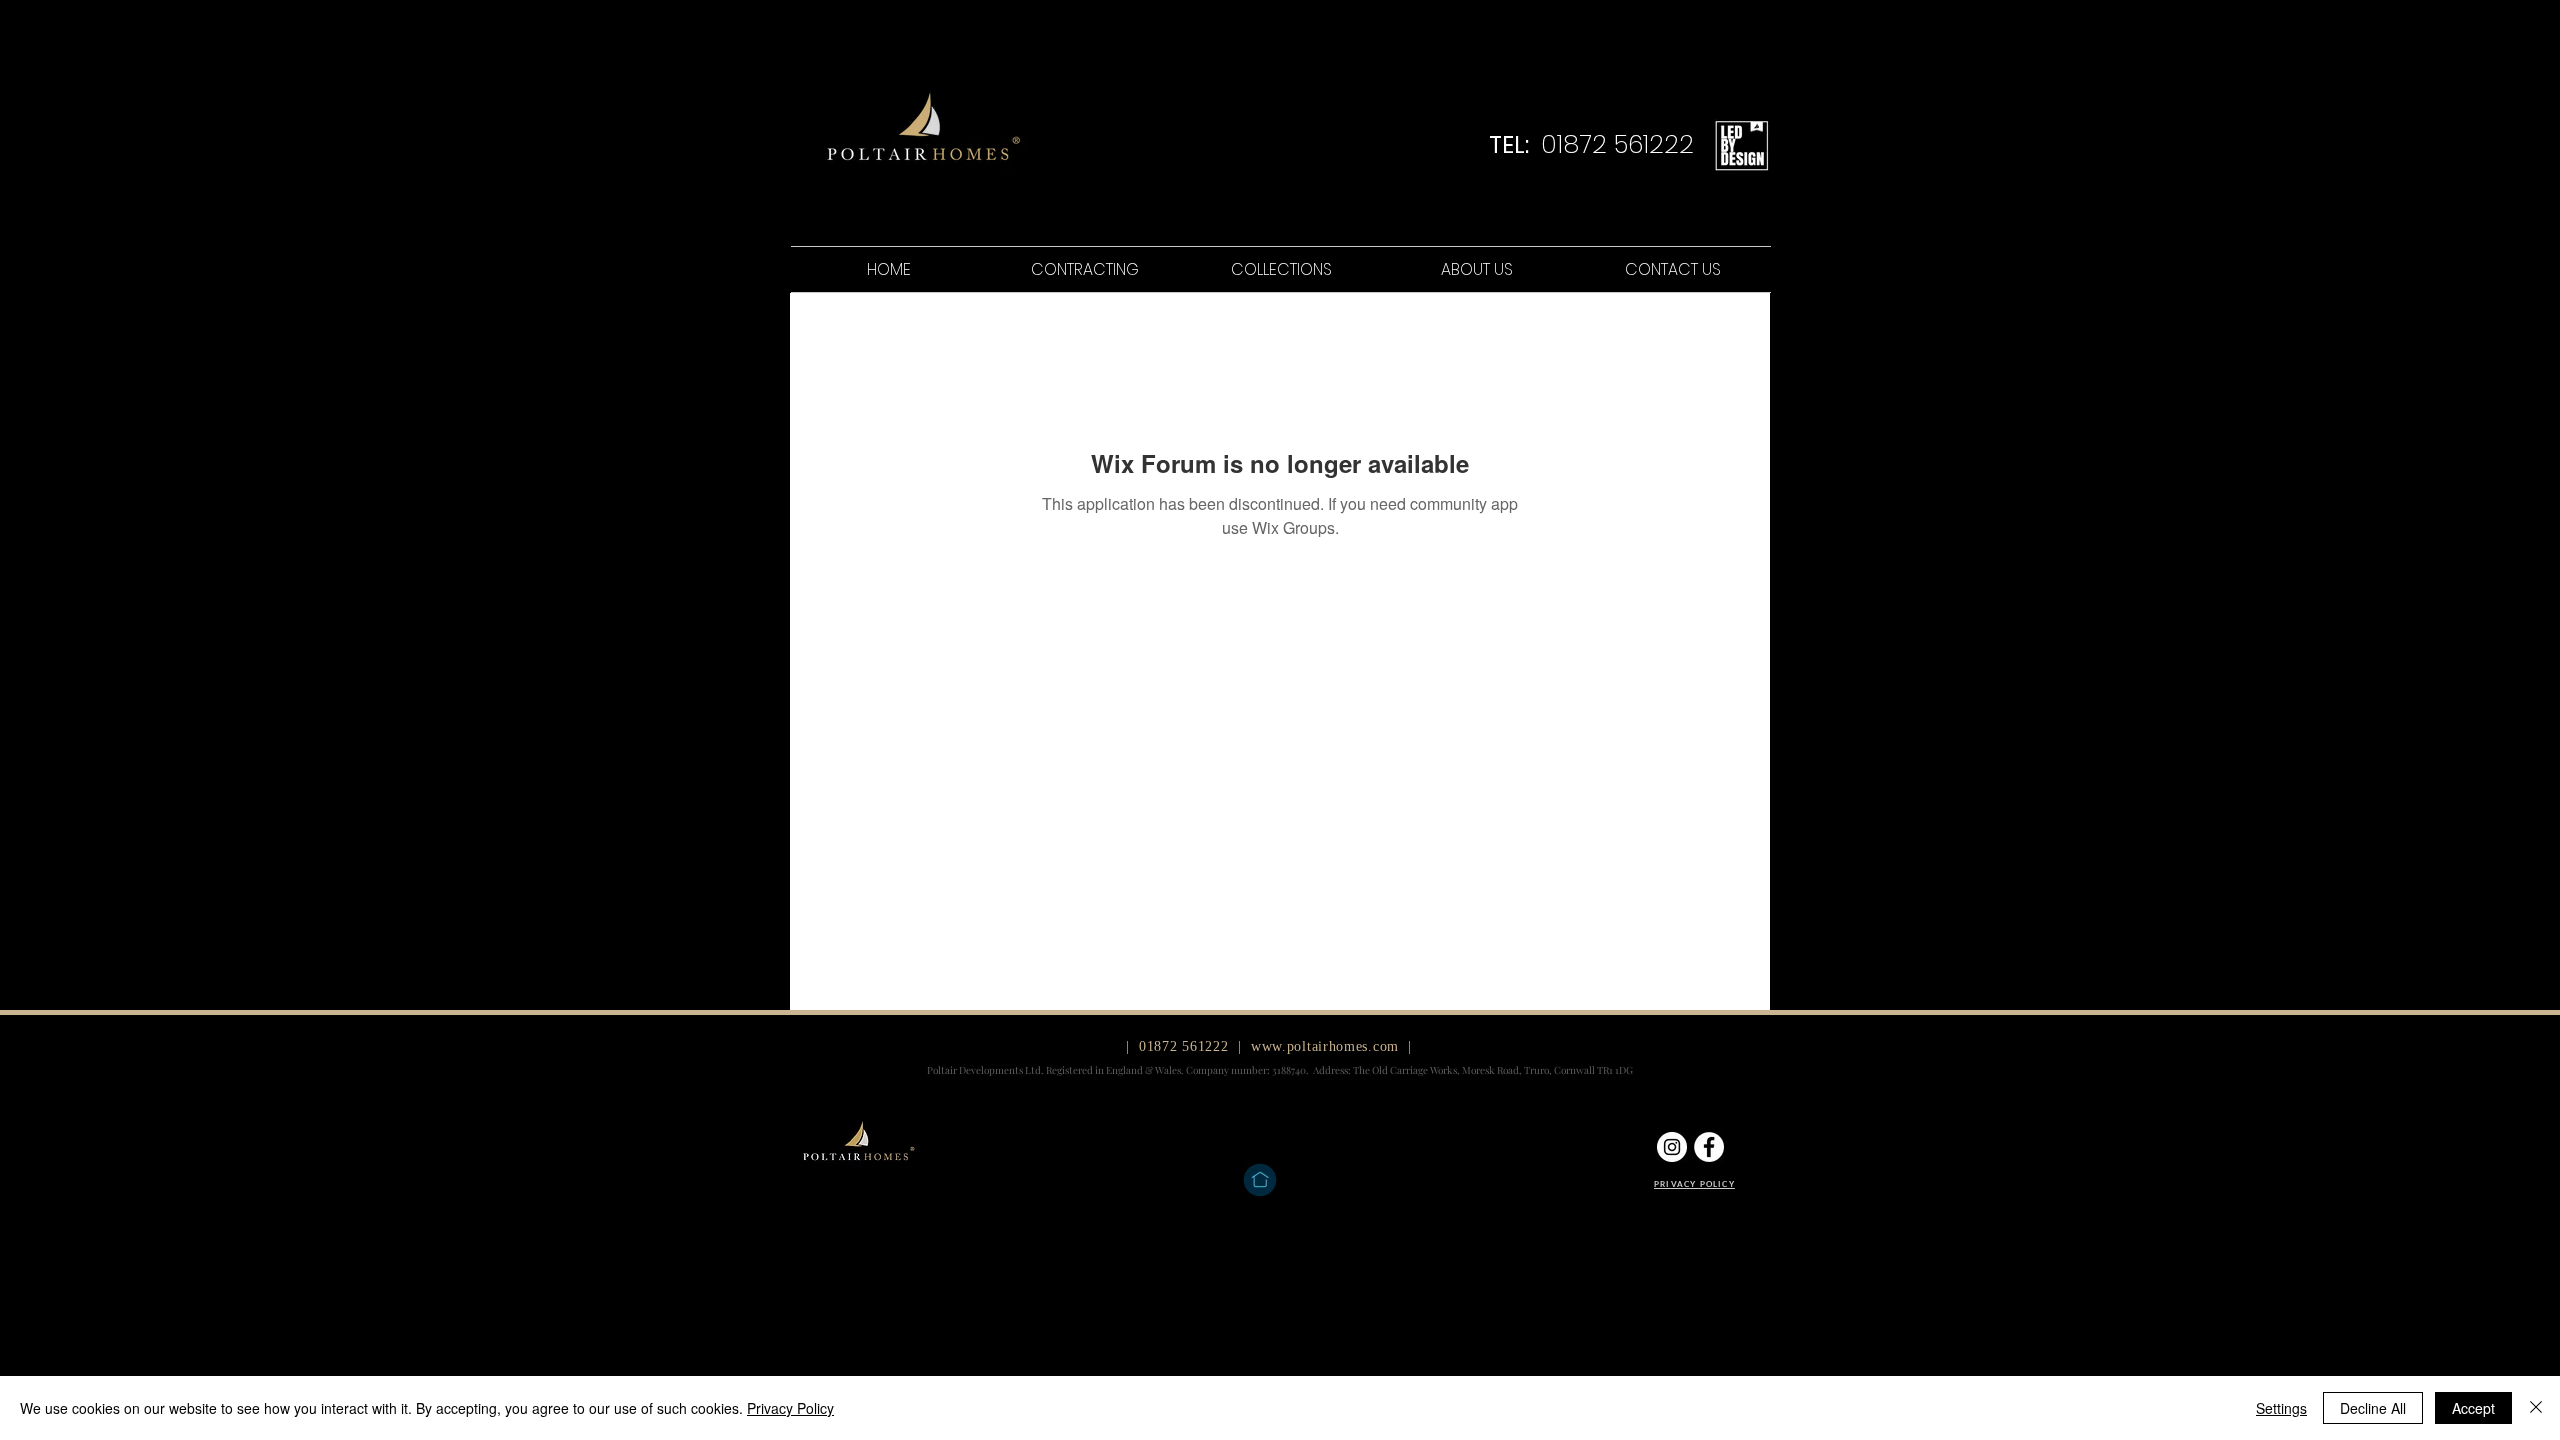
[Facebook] (1709, 1147)
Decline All (2373, 1408)
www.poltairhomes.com (1325, 1046)
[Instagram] (1672, 1147)
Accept (2473, 1408)
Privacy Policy (790, 1408)
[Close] (2536, 1408)
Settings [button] (2281, 1408)
